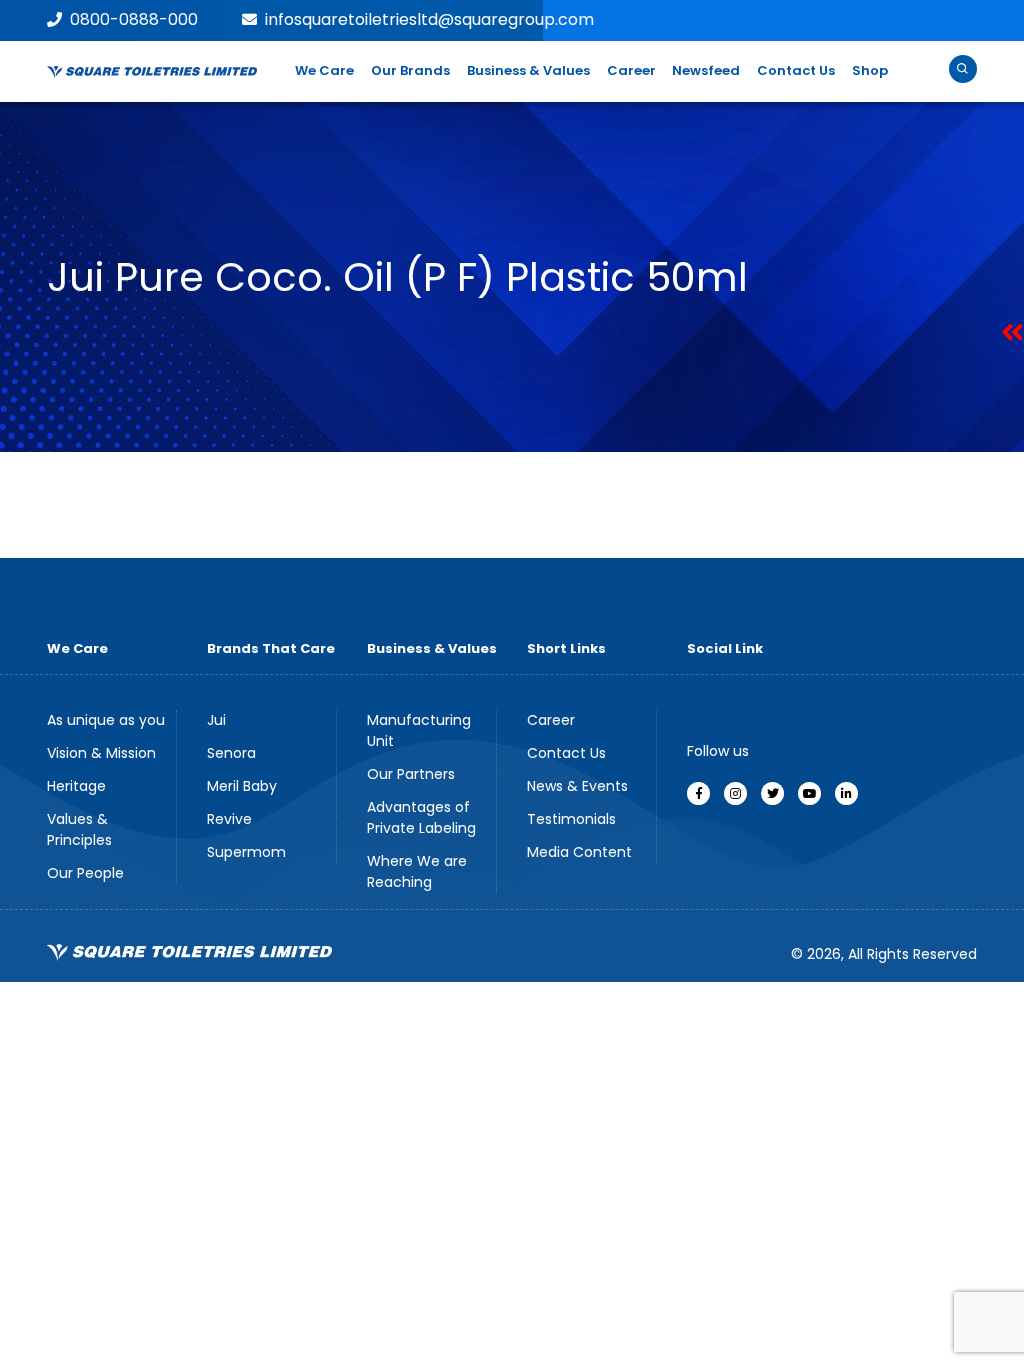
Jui (216, 720)
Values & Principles (79, 829)
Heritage (76, 786)
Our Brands (410, 70)
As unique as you (106, 720)
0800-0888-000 (134, 19)
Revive (229, 819)
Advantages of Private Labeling (421, 817)
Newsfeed (706, 70)
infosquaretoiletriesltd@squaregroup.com (429, 19)
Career (631, 70)
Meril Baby (242, 786)
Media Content (579, 852)
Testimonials (571, 819)
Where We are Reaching (417, 871)
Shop (870, 70)
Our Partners (411, 774)
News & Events (577, 786)
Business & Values (528, 70)
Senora (231, 753)
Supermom (246, 852)
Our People (85, 873)
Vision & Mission (101, 753)
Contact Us (796, 70)
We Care (324, 70)
